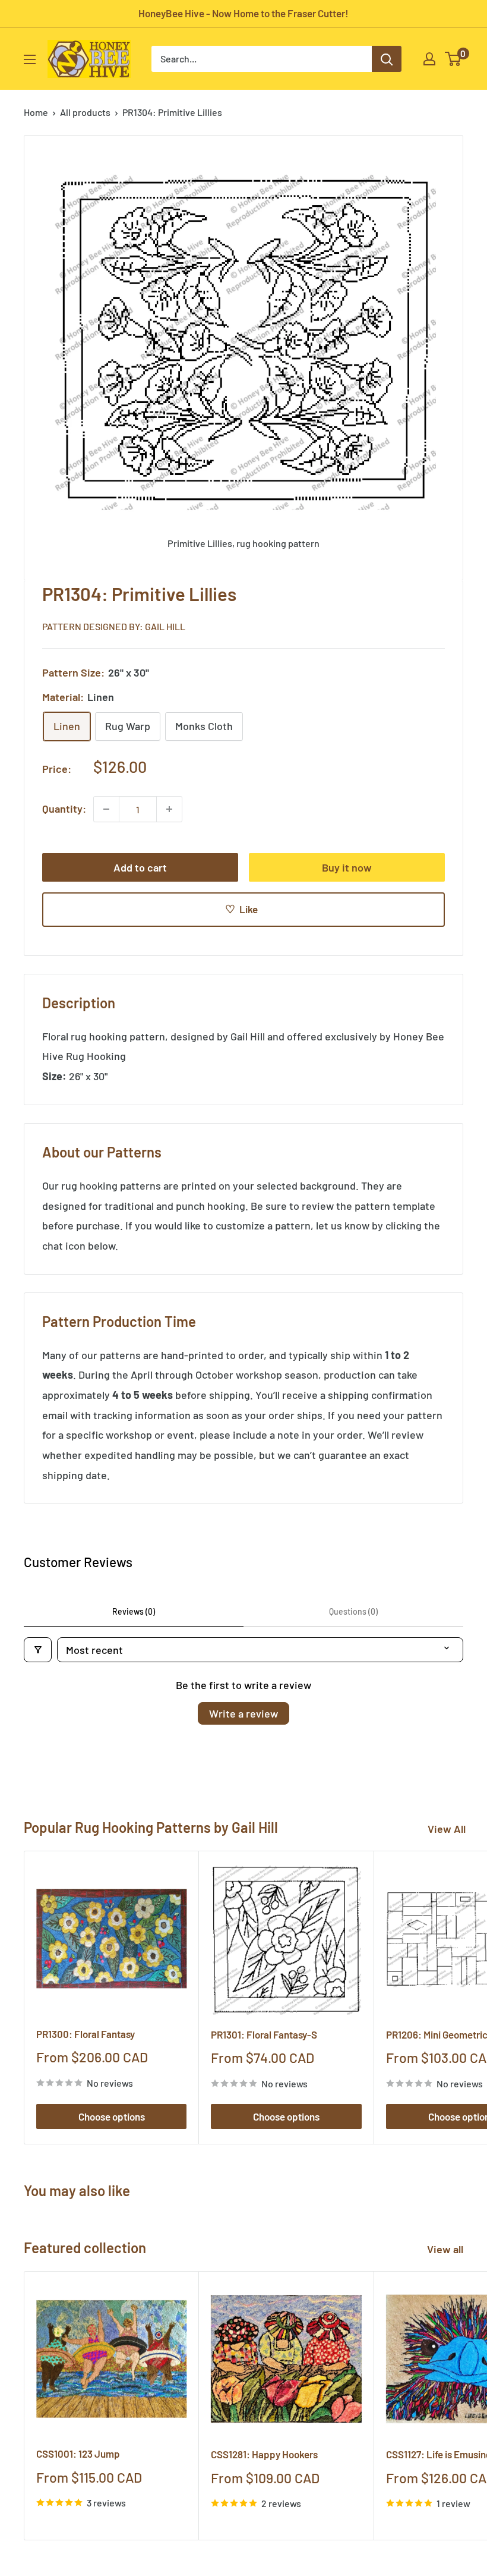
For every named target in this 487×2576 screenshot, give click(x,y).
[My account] (429, 59)
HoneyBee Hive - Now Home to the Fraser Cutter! (243, 13)
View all (446, 2249)
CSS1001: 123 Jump (78, 2454)
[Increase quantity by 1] (169, 809)
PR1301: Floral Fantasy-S (264, 2034)
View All (447, 1829)
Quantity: (64, 809)
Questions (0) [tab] (353, 1611)
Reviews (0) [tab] (134, 1611)
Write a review (243, 1713)
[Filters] (38, 1650)
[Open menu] (30, 59)
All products (85, 112)
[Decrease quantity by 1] (106, 809)
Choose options (112, 2116)
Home (36, 112)
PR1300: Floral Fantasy (86, 2034)
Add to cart (140, 867)
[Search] (387, 59)
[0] (453, 59)
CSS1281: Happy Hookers (264, 2454)
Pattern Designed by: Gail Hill (114, 626)
